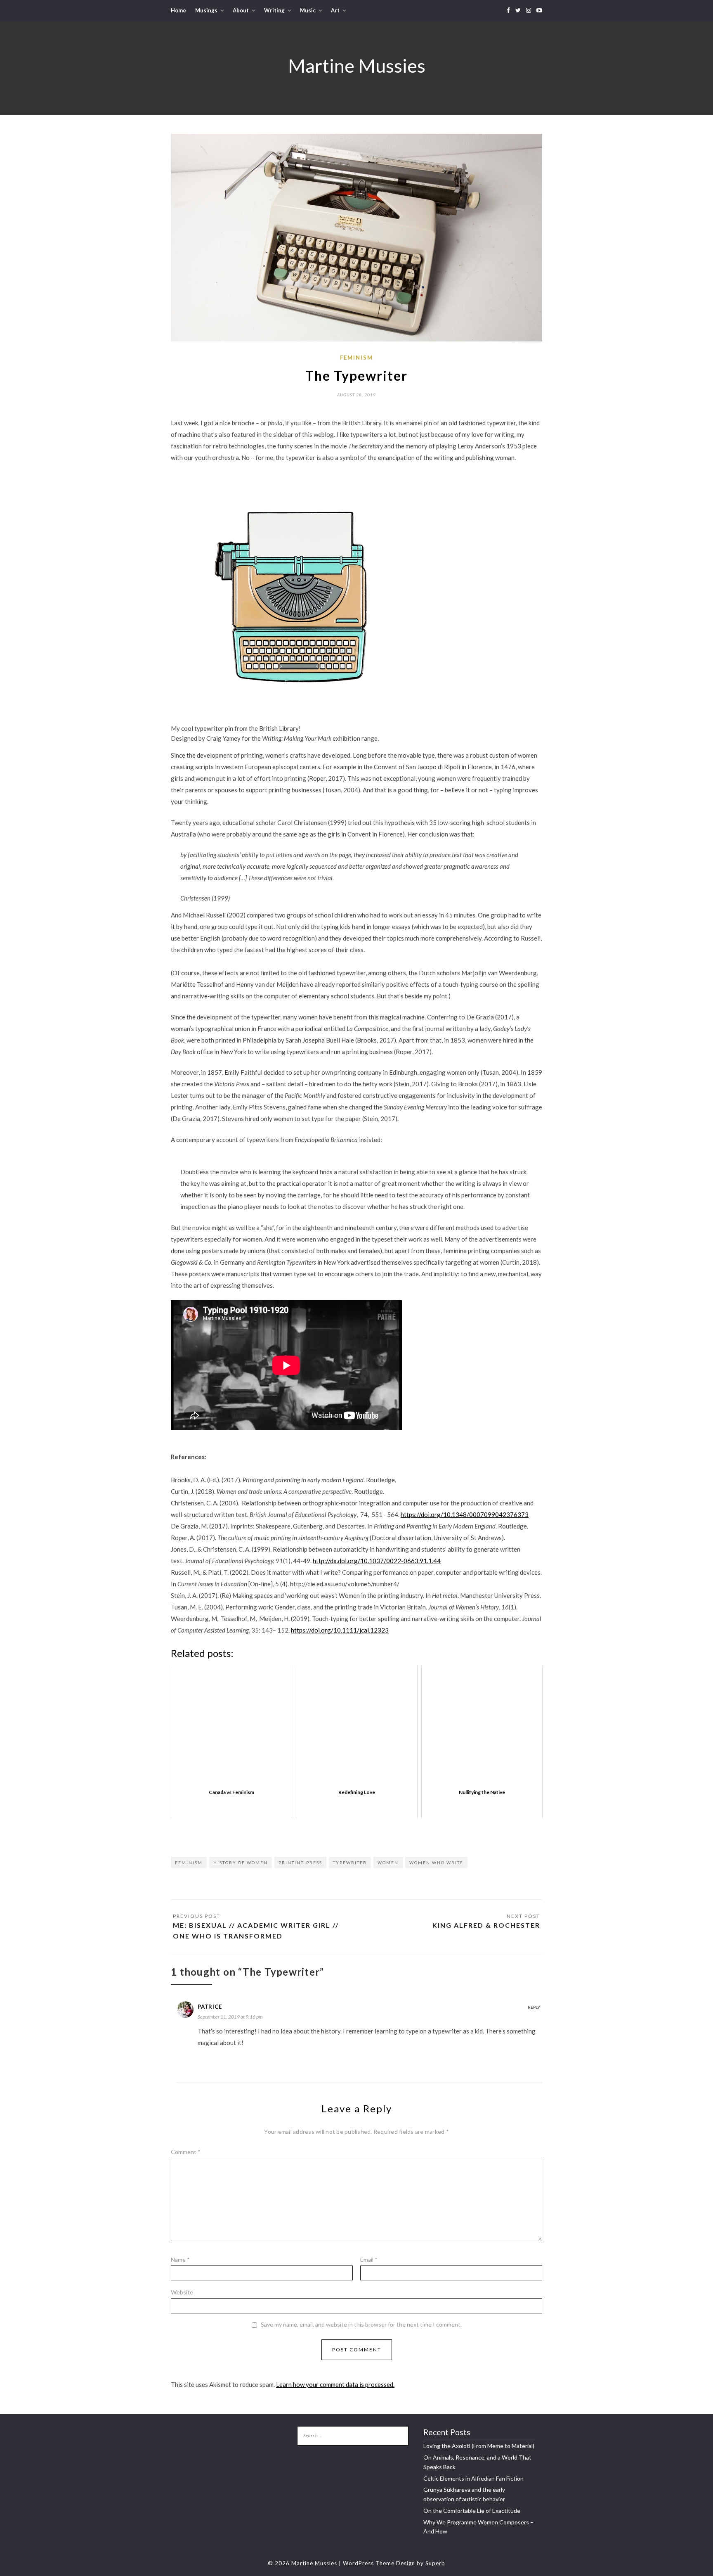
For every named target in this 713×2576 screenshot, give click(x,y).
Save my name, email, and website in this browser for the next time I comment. (361, 2325)
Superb (435, 2563)
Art (335, 10)
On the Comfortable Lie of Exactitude (472, 2511)
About (241, 10)
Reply (534, 2007)
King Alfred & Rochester (486, 1925)
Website (182, 2292)
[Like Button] (177, 1831)
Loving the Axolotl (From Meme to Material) (479, 2446)
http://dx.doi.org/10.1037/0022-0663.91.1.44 (377, 1561)
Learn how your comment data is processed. (335, 2384)
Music (308, 10)
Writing (274, 10)
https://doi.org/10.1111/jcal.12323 (340, 1630)
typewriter (350, 1863)
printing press (300, 1863)
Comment (186, 2152)
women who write (436, 1863)
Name (180, 2260)
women (388, 1863)
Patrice (210, 2007)
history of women (241, 1863)
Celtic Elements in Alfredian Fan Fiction (473, 2478)
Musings (206, 10)
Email (369, 2260)
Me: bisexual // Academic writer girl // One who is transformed (256, 1930)
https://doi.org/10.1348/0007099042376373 (465, 1514)
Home (178, 10)
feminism (356, 358)
